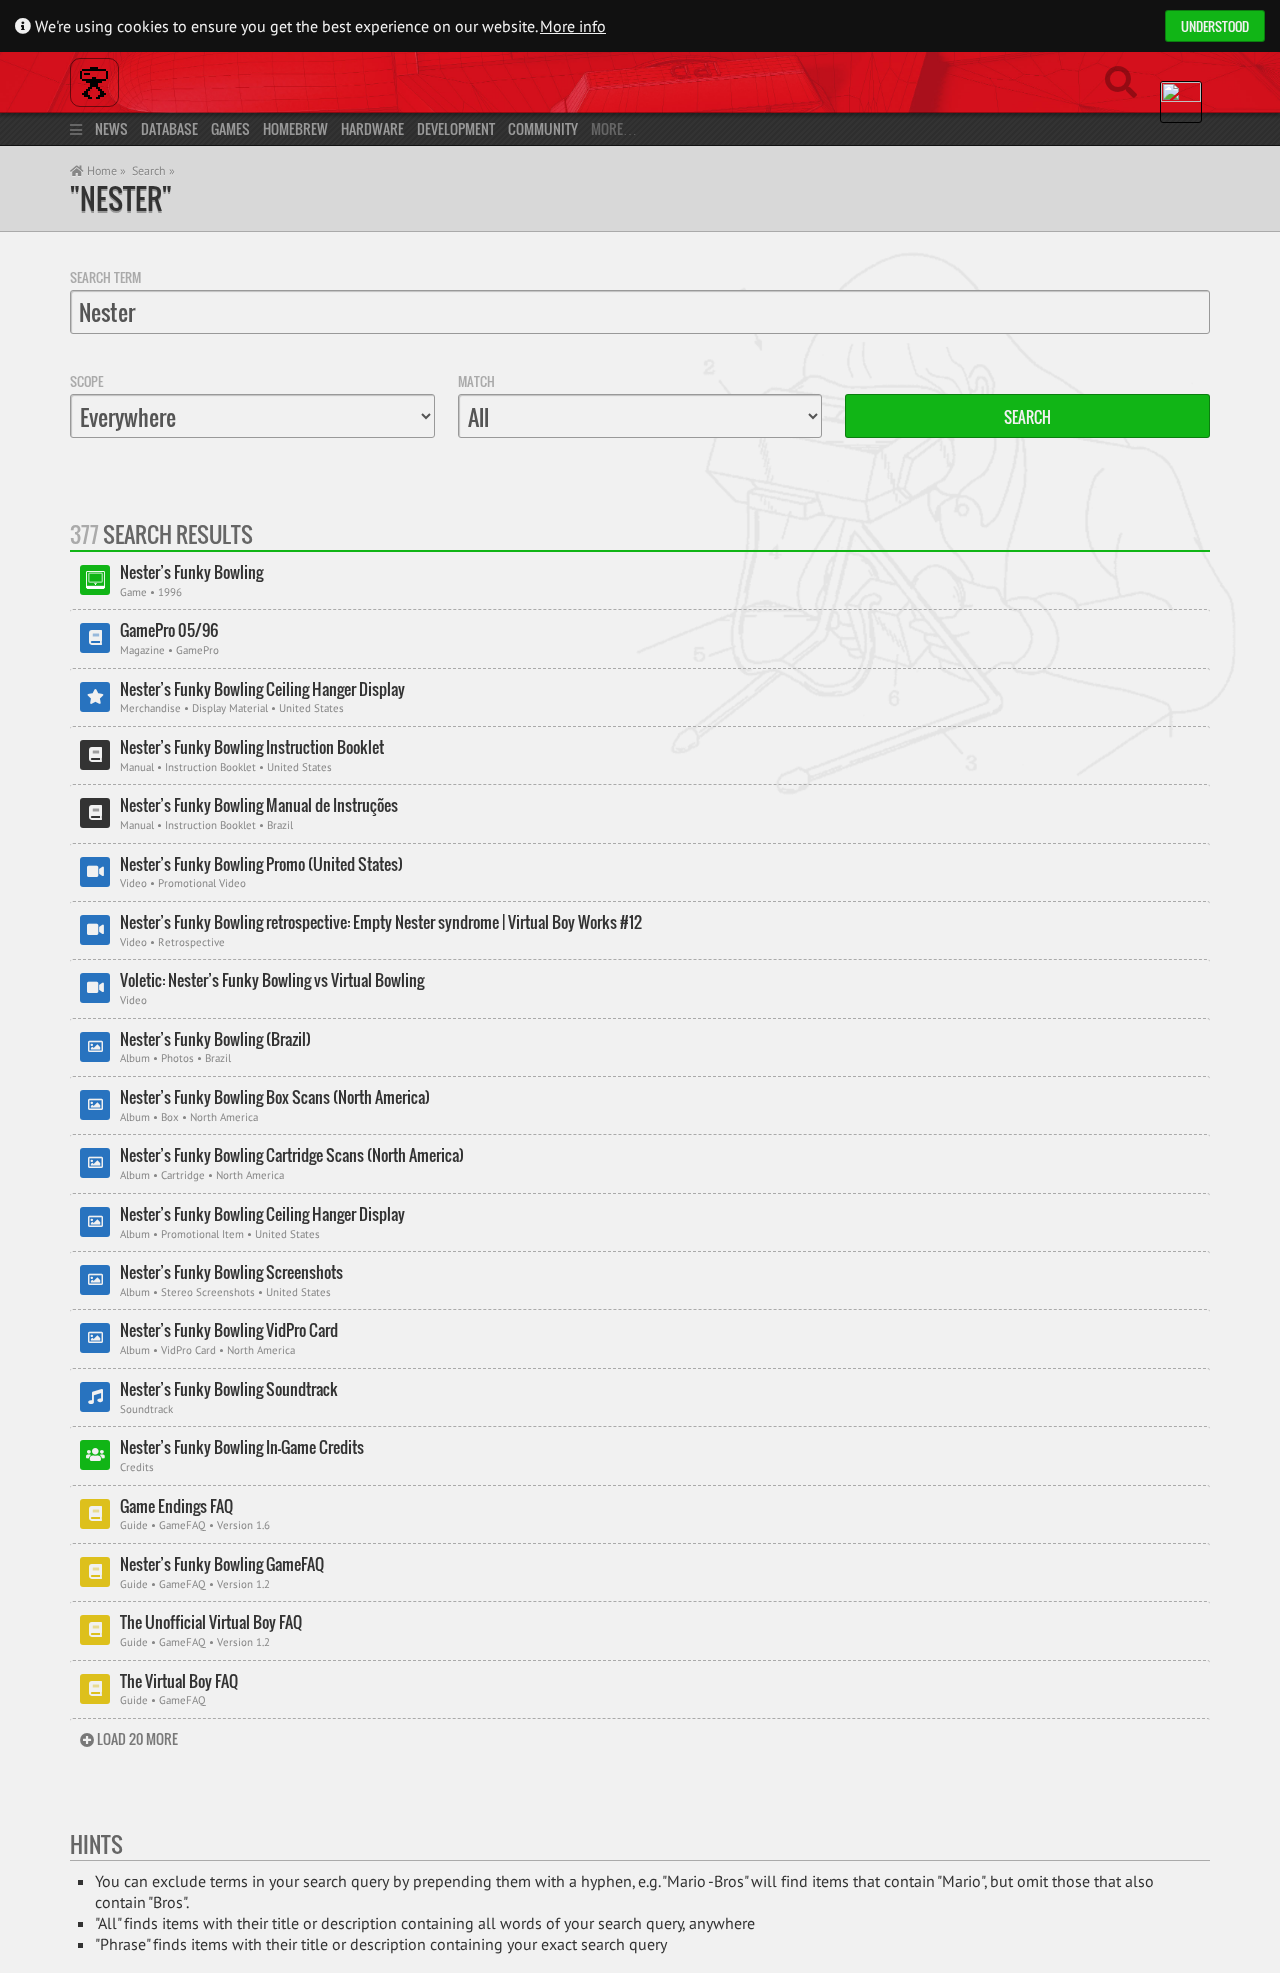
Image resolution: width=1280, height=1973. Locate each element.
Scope (86, 381)
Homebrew (295, 128)
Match (476, 381)
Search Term (105, 277)
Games (230, 128)
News (111, 128)
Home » (105, 170)
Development (456, 128)
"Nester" (121, 198)
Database (169, 128)
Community (543, 128)
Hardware (372, 128)
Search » (153, 170)
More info (573, 26)
